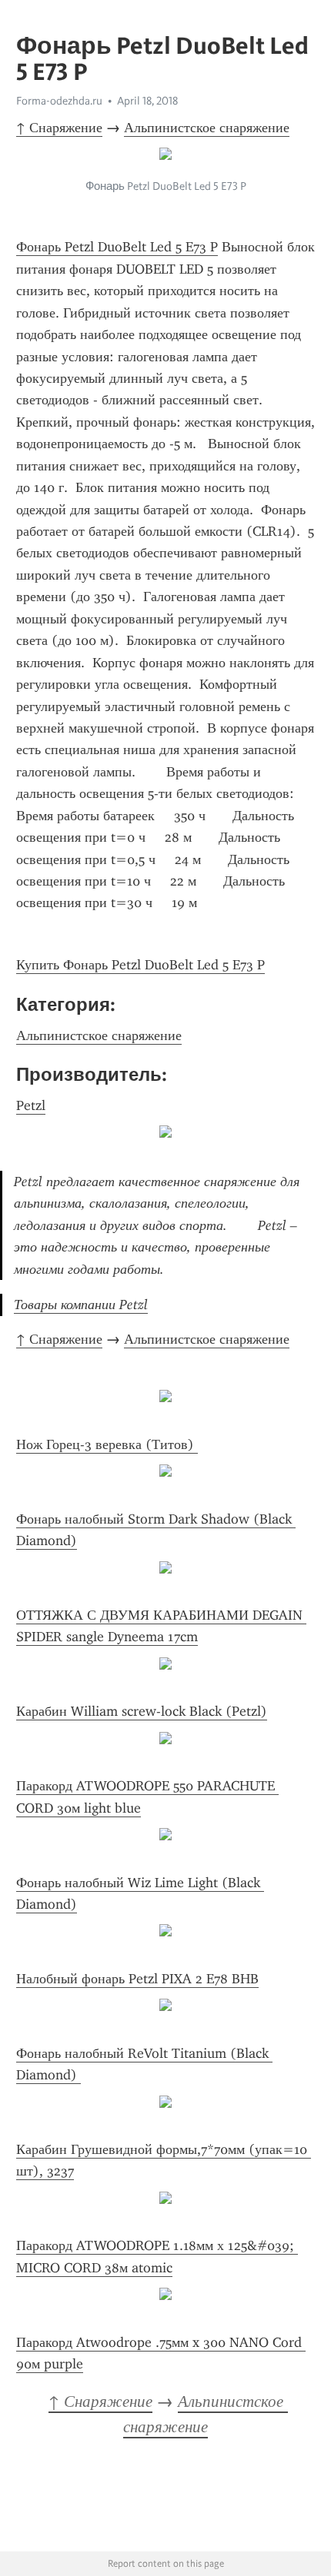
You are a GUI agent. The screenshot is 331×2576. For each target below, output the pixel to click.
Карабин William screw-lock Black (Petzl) (142, 1711)
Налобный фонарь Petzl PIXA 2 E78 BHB (137, 1979)
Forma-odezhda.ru (59, 101)
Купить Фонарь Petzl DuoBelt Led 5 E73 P (140, 965)
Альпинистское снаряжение (207, 128)
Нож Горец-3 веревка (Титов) (107, 1444)
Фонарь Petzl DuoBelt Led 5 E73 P (117, 247)
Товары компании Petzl (81, 1305)
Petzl (31, 1105)
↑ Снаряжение (59, 128)
